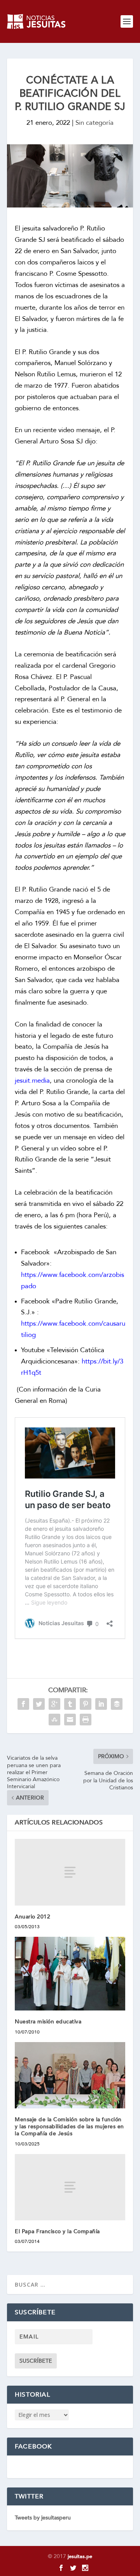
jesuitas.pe (80, 2556)
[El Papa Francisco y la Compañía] (70, 2187)
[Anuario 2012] (70, 1872)
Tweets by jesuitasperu (43, 2518)
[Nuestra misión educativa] (70, 1974)
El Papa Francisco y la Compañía (57, 2231)
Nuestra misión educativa (48, 2022)
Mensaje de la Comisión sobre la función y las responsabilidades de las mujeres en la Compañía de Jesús (69, 2127)
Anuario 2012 (32, 1917)
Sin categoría (94, 123)
